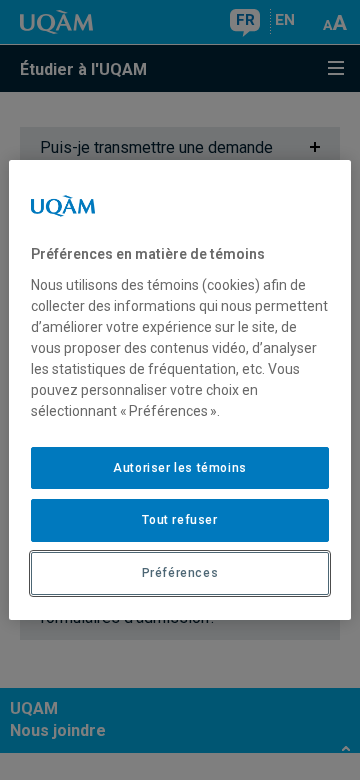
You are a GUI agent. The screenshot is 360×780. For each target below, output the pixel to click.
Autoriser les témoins (180, 468)
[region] (180, 390)
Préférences (180, 573)
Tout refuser (179, 520)
